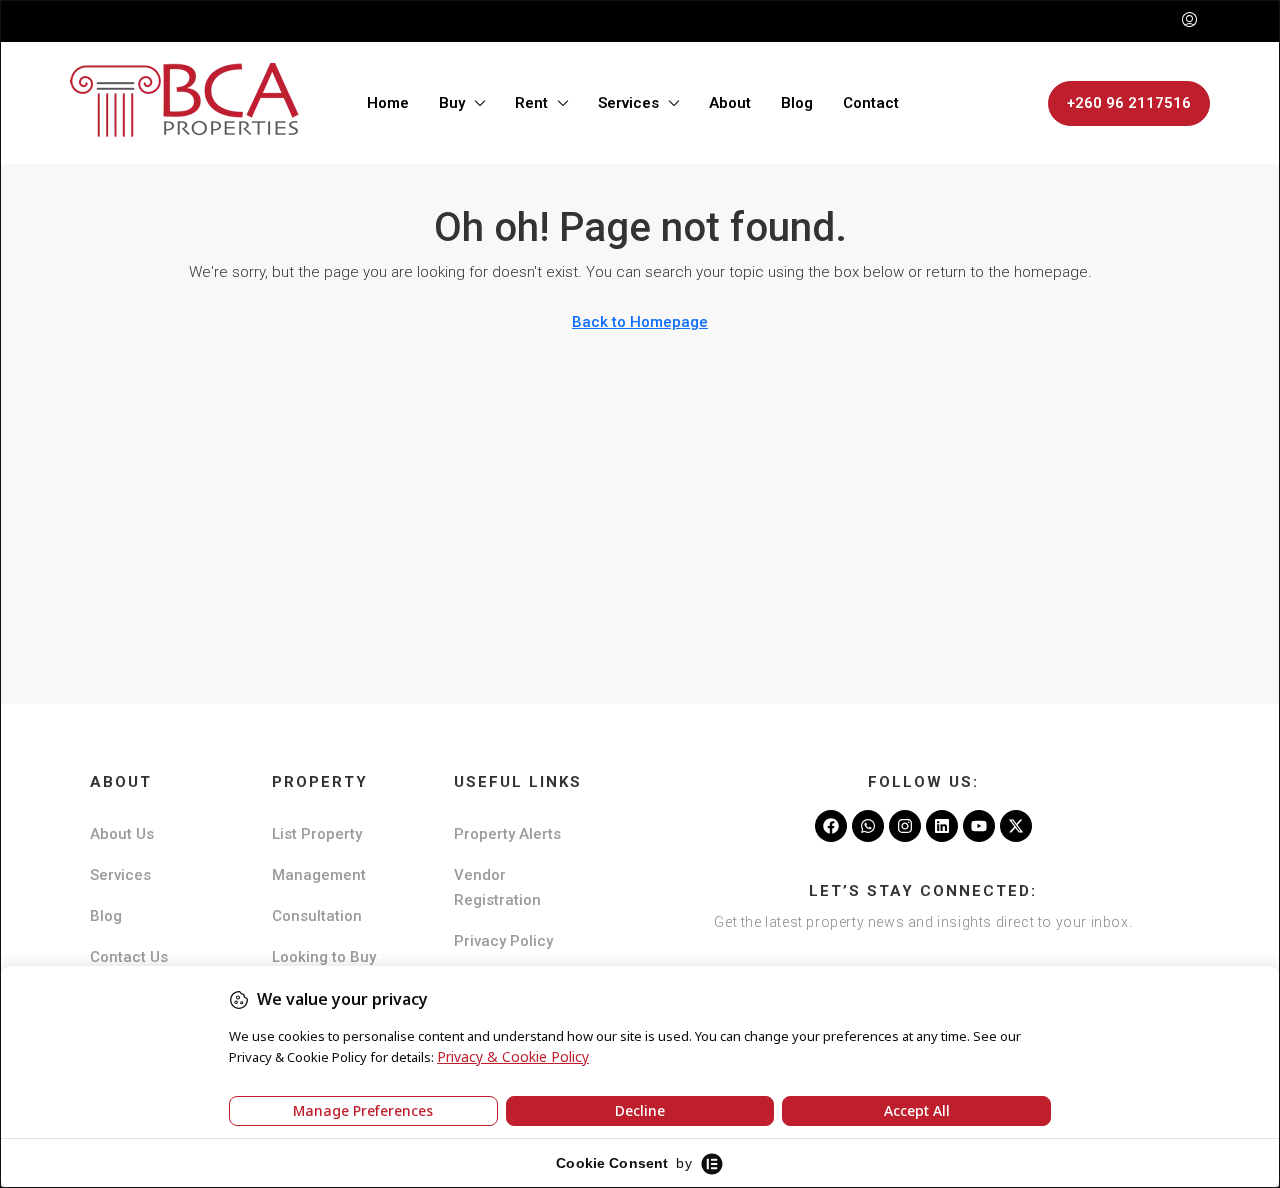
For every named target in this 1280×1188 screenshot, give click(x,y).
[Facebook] (831, 826)
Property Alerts (507, 834)
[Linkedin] (942, 826)
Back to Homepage (640, 322)
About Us (122, 834)
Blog (797, 103)
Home (388, 103)
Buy (452, 103)
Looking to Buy (324, 957)
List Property (317, 834)
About (730, 103)
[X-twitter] (1016, 826)
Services (628, 103)
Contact (871, 103)
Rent (531, 103)
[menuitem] (1189, 21)
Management (319, 875)
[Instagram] (905, 826)
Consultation (317, 916)
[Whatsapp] (868, 826)
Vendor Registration (497, 887)
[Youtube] (979, 826)
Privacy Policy (503, 941)
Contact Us (129, 957)
